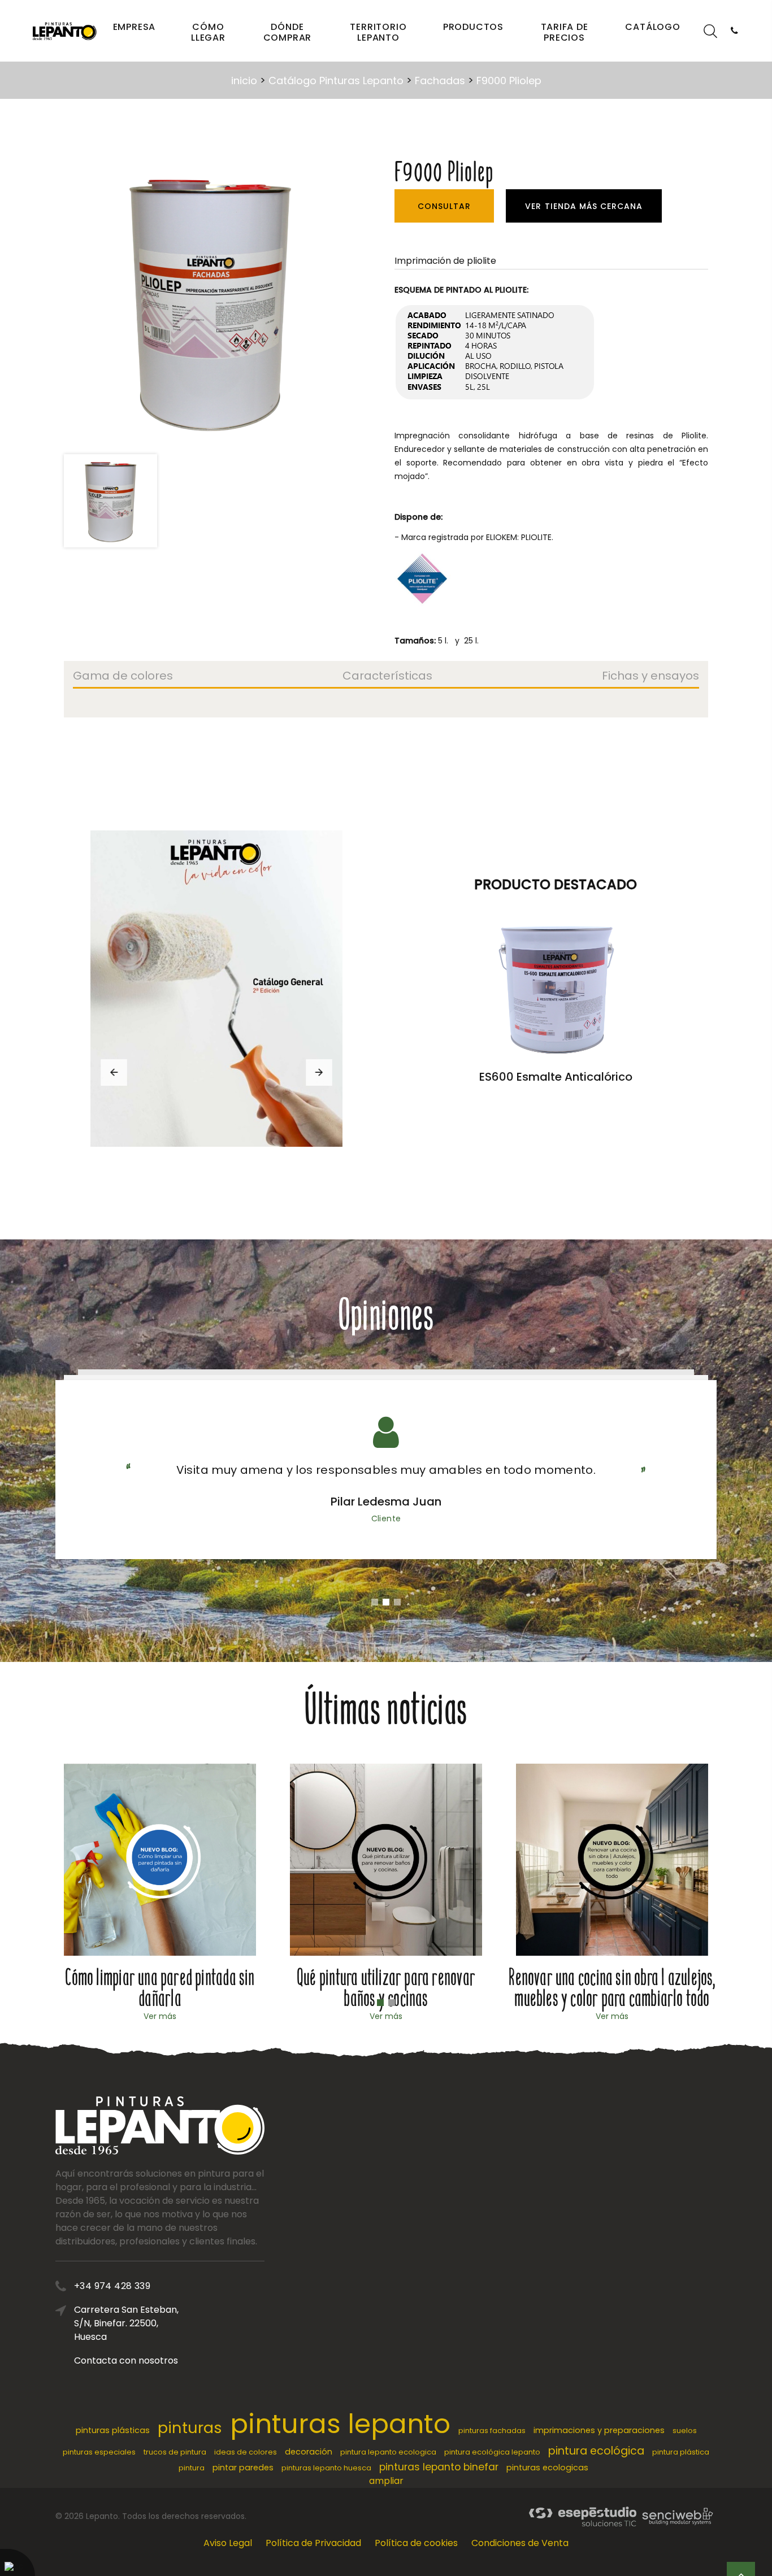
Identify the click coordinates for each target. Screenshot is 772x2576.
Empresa (135, 27)
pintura (192, 2468)
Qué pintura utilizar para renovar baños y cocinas (386, 1988)
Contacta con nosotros (126, 2360)
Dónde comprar (288, 32)
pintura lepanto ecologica (388, 2452)
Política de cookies (416, 2543)
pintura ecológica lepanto (492, 2452)
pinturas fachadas (492, 2431)
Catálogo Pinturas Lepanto (336, 80)
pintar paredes (243, 2468)
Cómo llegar (208, 32)
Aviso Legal (228, 2543)
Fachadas (440, 80)
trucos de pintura (175, 2452)
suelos (685, 2431)
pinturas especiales (99, 2452)
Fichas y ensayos (650, 677)
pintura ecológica (596, 2451)
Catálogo (652, 27)
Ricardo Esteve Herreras (386, 1502)
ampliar (386, 2481)
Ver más (160, 2016)
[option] (210, 301)
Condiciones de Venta (520, 2543)
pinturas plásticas (113, 2430)
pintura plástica (681, 2452)
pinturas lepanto (340, 2424)
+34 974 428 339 (112, 2286)
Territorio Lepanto (378, 32)
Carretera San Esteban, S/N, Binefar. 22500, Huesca (126, 2323)
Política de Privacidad (313, 2543)
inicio (244, 80)
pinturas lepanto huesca (326, 2468)
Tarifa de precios (565, 32)
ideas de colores (246, 2452)
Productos (473, 27)
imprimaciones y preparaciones (599, 2430)
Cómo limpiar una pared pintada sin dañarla (160, 1988)
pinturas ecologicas (547, 2468)
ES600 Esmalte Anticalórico (556, 1077)
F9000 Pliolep (509, 80)
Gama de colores (123, 677)
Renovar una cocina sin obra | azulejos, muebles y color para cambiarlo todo (612, 1988)
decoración (309, 2452)
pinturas (190, 2428)
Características (387, 677)
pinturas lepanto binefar (439, 2467)
